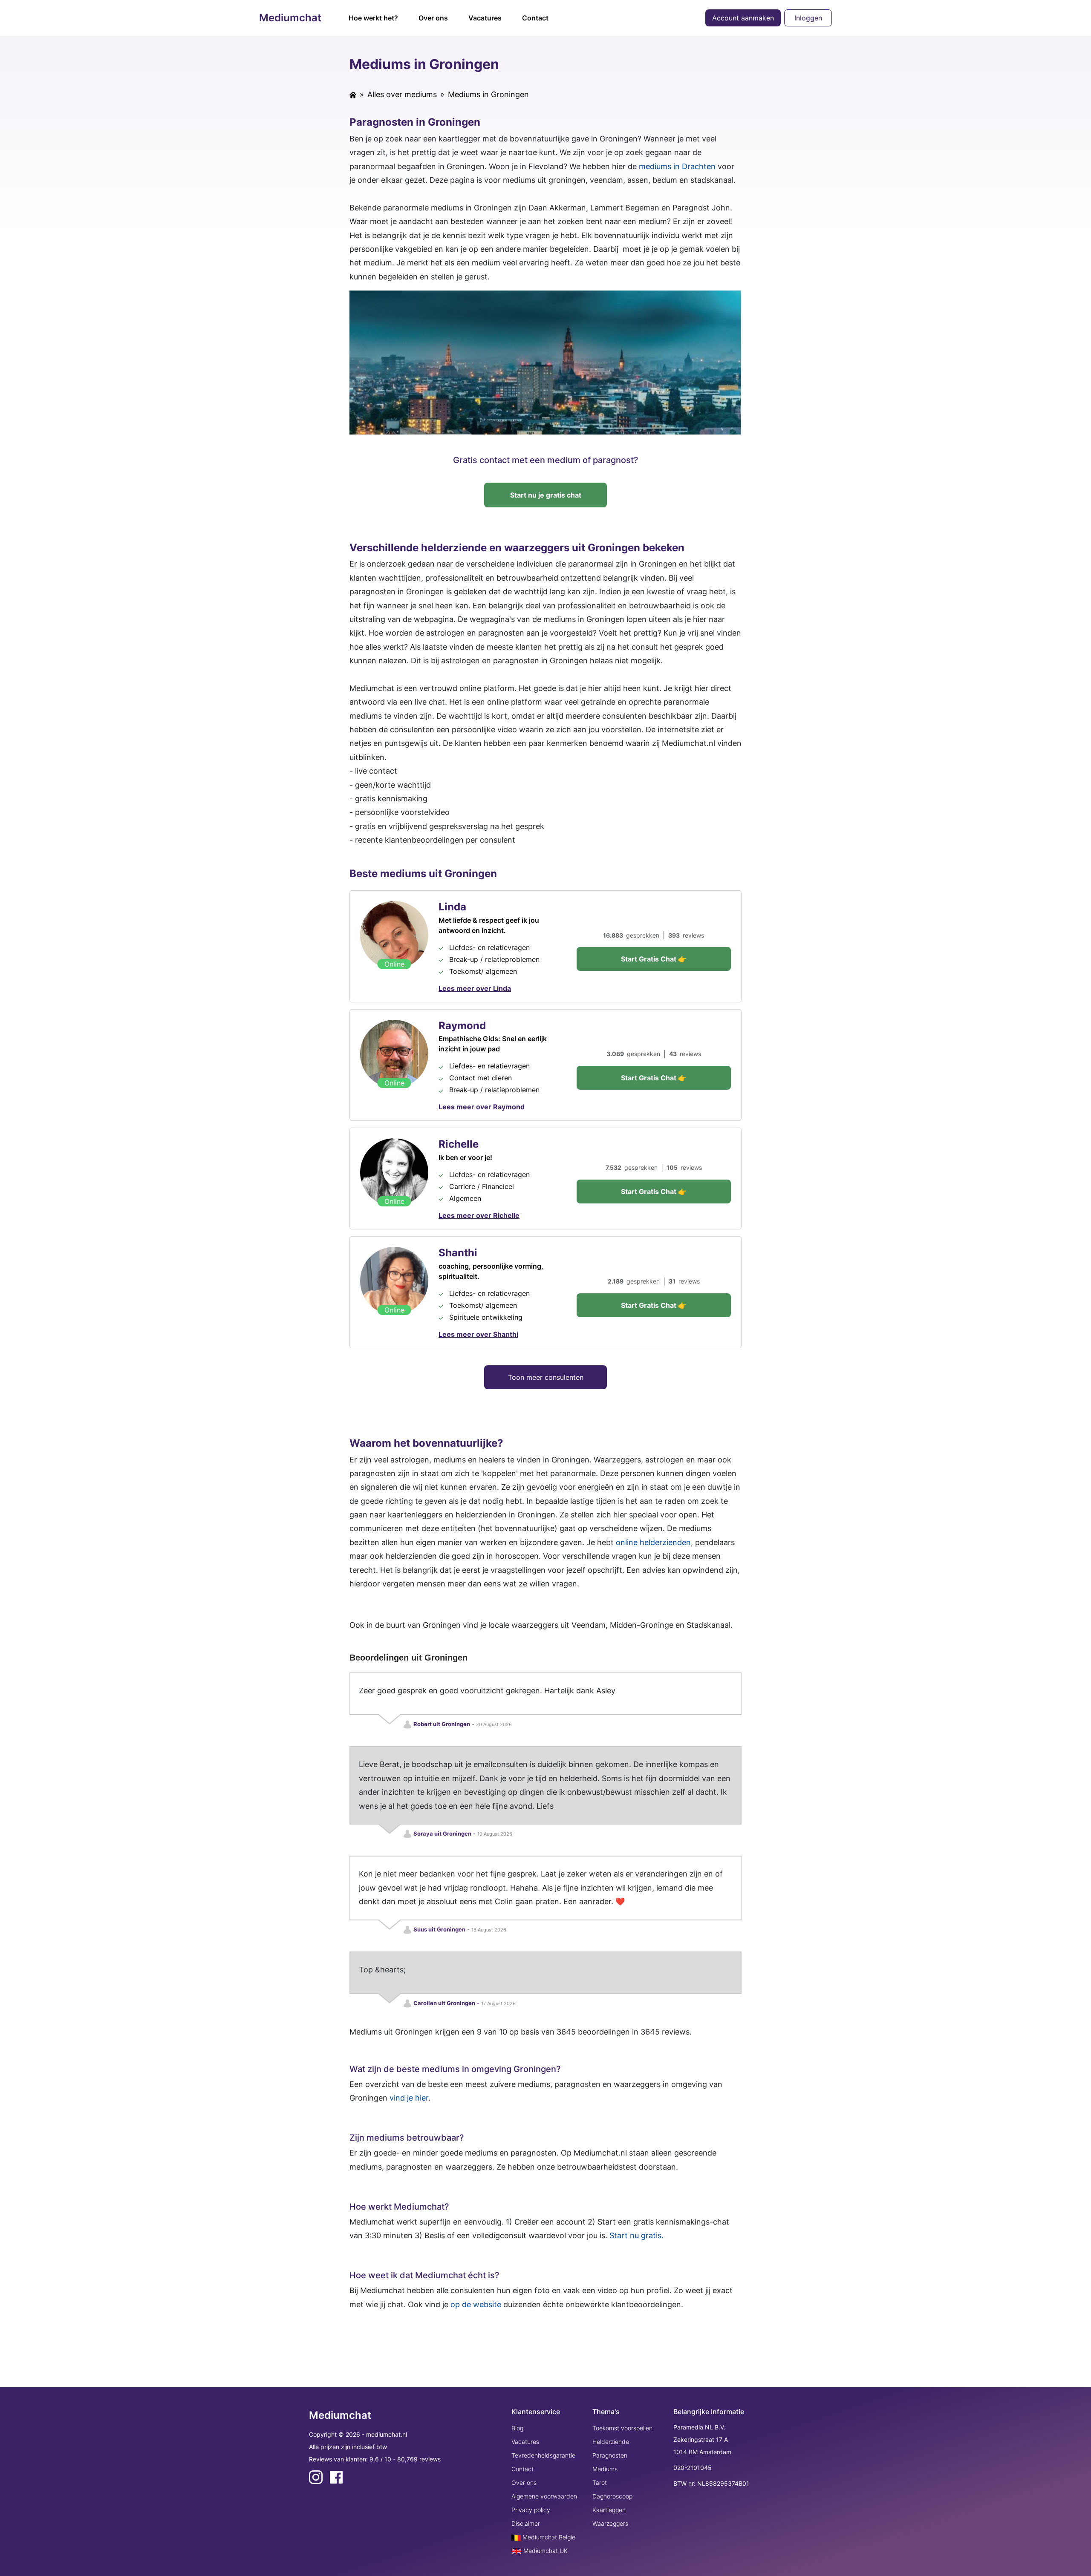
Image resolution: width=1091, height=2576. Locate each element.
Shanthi (458, 1253)
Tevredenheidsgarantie (543, 2455)
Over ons (433, 18)
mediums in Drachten (677, 166)
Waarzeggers (610, 2523)
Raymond (462, 1026)
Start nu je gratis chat (546, 495)
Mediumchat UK (545, 2551)
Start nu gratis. (636, 2235)
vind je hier (409, 2098)
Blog (517, 2428)
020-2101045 (693, 2468)
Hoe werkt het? (373, 18)
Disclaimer (526, 2523)
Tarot (600, 2482)
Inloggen (808, 18)
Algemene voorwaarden (544, 2496)
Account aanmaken (743, 18)
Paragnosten (610, 2455)
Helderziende (611, 2442)
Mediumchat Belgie (548, 2537)
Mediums (605, 2469)
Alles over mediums (402, 94)
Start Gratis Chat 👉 (654, 959)
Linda (452, 907)
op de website (476, 2304)
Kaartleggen (609, 2510)
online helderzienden (653, 1542)
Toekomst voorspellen (622, 2428)
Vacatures (485, 18)
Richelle (459, 1144)
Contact (535, 18)
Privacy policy (531, 2510)
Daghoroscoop (612, 2496)
